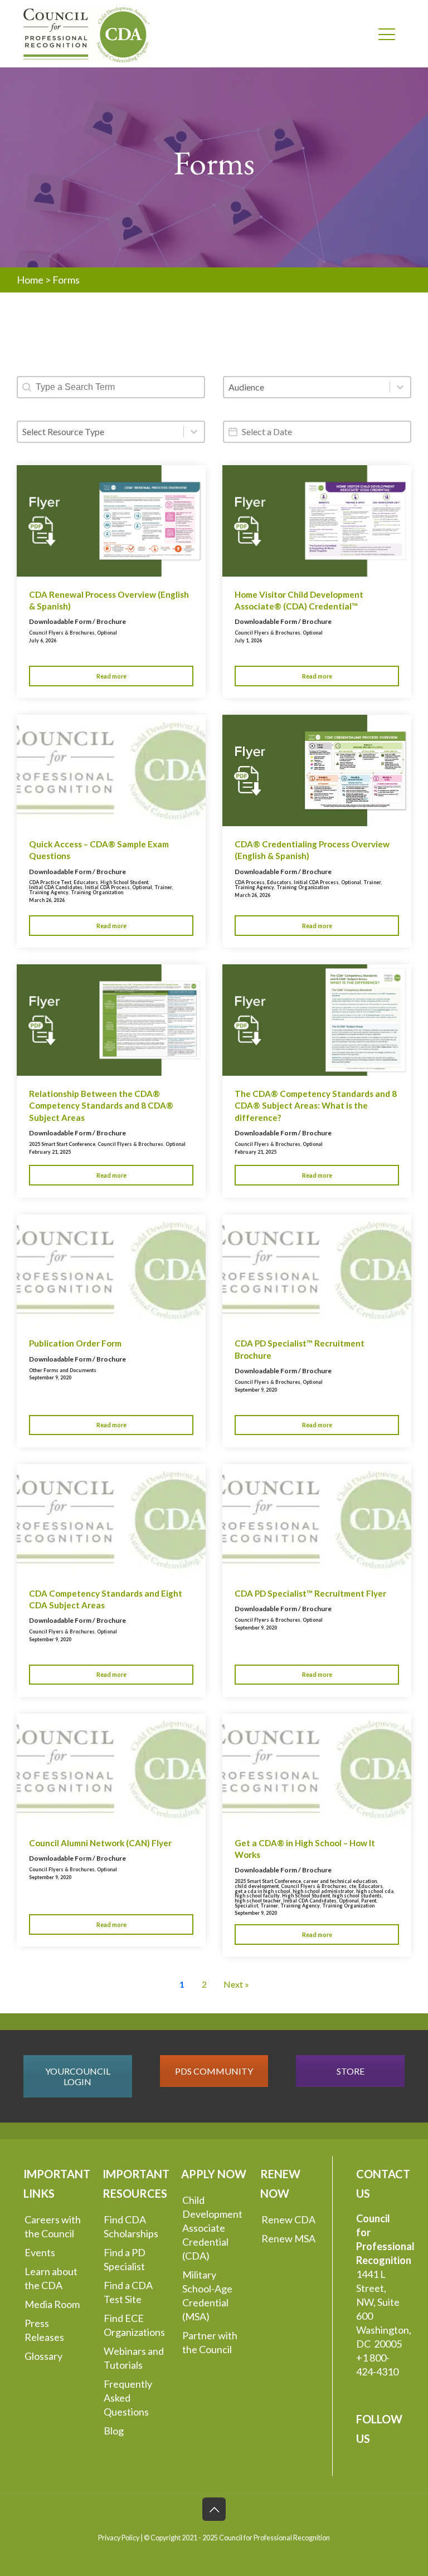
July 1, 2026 (248, 640)
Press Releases (44, 2330)
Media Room (52, 2304)
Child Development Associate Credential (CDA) (212, 2228)
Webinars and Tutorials (134, 2358)
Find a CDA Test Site (128, 2292)
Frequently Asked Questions (128, 2398)
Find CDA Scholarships (131, 2226)
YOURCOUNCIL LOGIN (78, 2076)
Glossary (43, 2356)
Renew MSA (288, 2238)
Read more (111, 676)
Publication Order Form (75, 1343)
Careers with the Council (53, 2226)
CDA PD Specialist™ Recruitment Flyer (310, 1593)
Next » (236, 1984)
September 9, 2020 (50, 1377)
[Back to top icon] (214, 2509)
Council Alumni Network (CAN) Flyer (100, 1843)
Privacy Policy (119, 2538)
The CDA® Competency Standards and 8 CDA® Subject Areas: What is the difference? (316, 1106)
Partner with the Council (210, 2342)
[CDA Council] (86, 33)
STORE (351, 2071)
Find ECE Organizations (134, 2325)
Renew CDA (288, 2219)
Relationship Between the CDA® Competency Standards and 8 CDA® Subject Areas (101, 1106)
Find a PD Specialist (125, 2259)
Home (30, 280)
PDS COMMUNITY (214, 2071)
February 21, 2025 (50, 1152)
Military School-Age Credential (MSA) (207, 2296)
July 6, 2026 (43, 640)
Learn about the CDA (51, 2278)
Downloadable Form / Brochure (77, 621)
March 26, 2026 (47, 900)
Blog (114, 2431)
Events (40, 2252)
